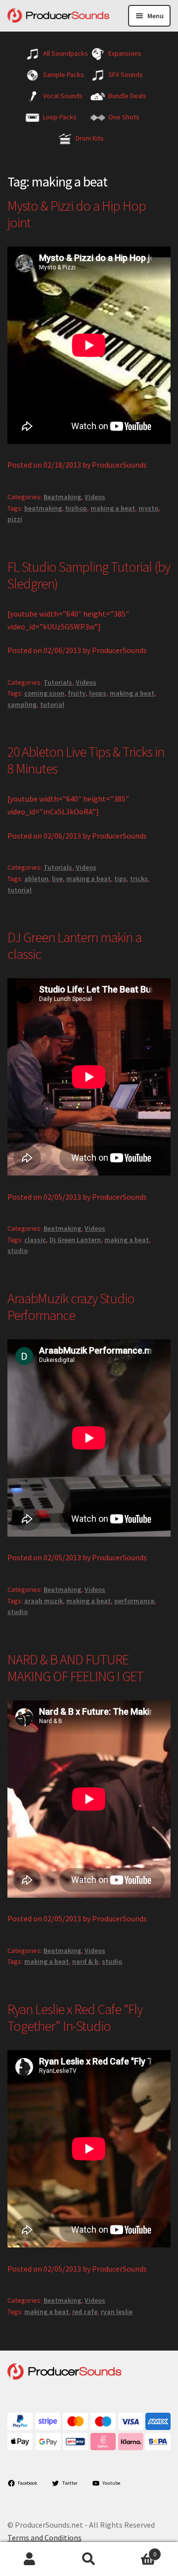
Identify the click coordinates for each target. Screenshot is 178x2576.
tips (120, 879)
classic (35, 1240)
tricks (139, 879)
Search (89, 2559)
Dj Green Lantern (75, 1240)
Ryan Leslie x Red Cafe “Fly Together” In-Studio (75, 2018)
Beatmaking (62, 497)
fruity (77, 693)
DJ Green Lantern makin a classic (74, 946)
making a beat (113, 508)
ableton (36, 879)
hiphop (76, 508)
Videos (95, 497)
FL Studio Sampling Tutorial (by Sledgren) (89, 575)
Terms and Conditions (44, 2538)
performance (134, 1601)
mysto (148, 508)
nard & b (85, 1961)
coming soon (44, 693)
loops (98, 693)
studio (18, 1251)
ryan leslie (117, 2312)
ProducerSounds (119, 465)
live (57, 879)
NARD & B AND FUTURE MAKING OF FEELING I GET (75, 1668)
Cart (137, 2551)
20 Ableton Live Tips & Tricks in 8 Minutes (86, 760)
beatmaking (43, 508)
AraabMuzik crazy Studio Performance (71, 1307)
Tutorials (58, 682)
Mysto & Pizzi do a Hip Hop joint (77, 214)
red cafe (85, 2312)
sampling (22, 704)
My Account (30, 2559)
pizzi (15, 519)
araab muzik (44, 1601)
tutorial (52, 704)
